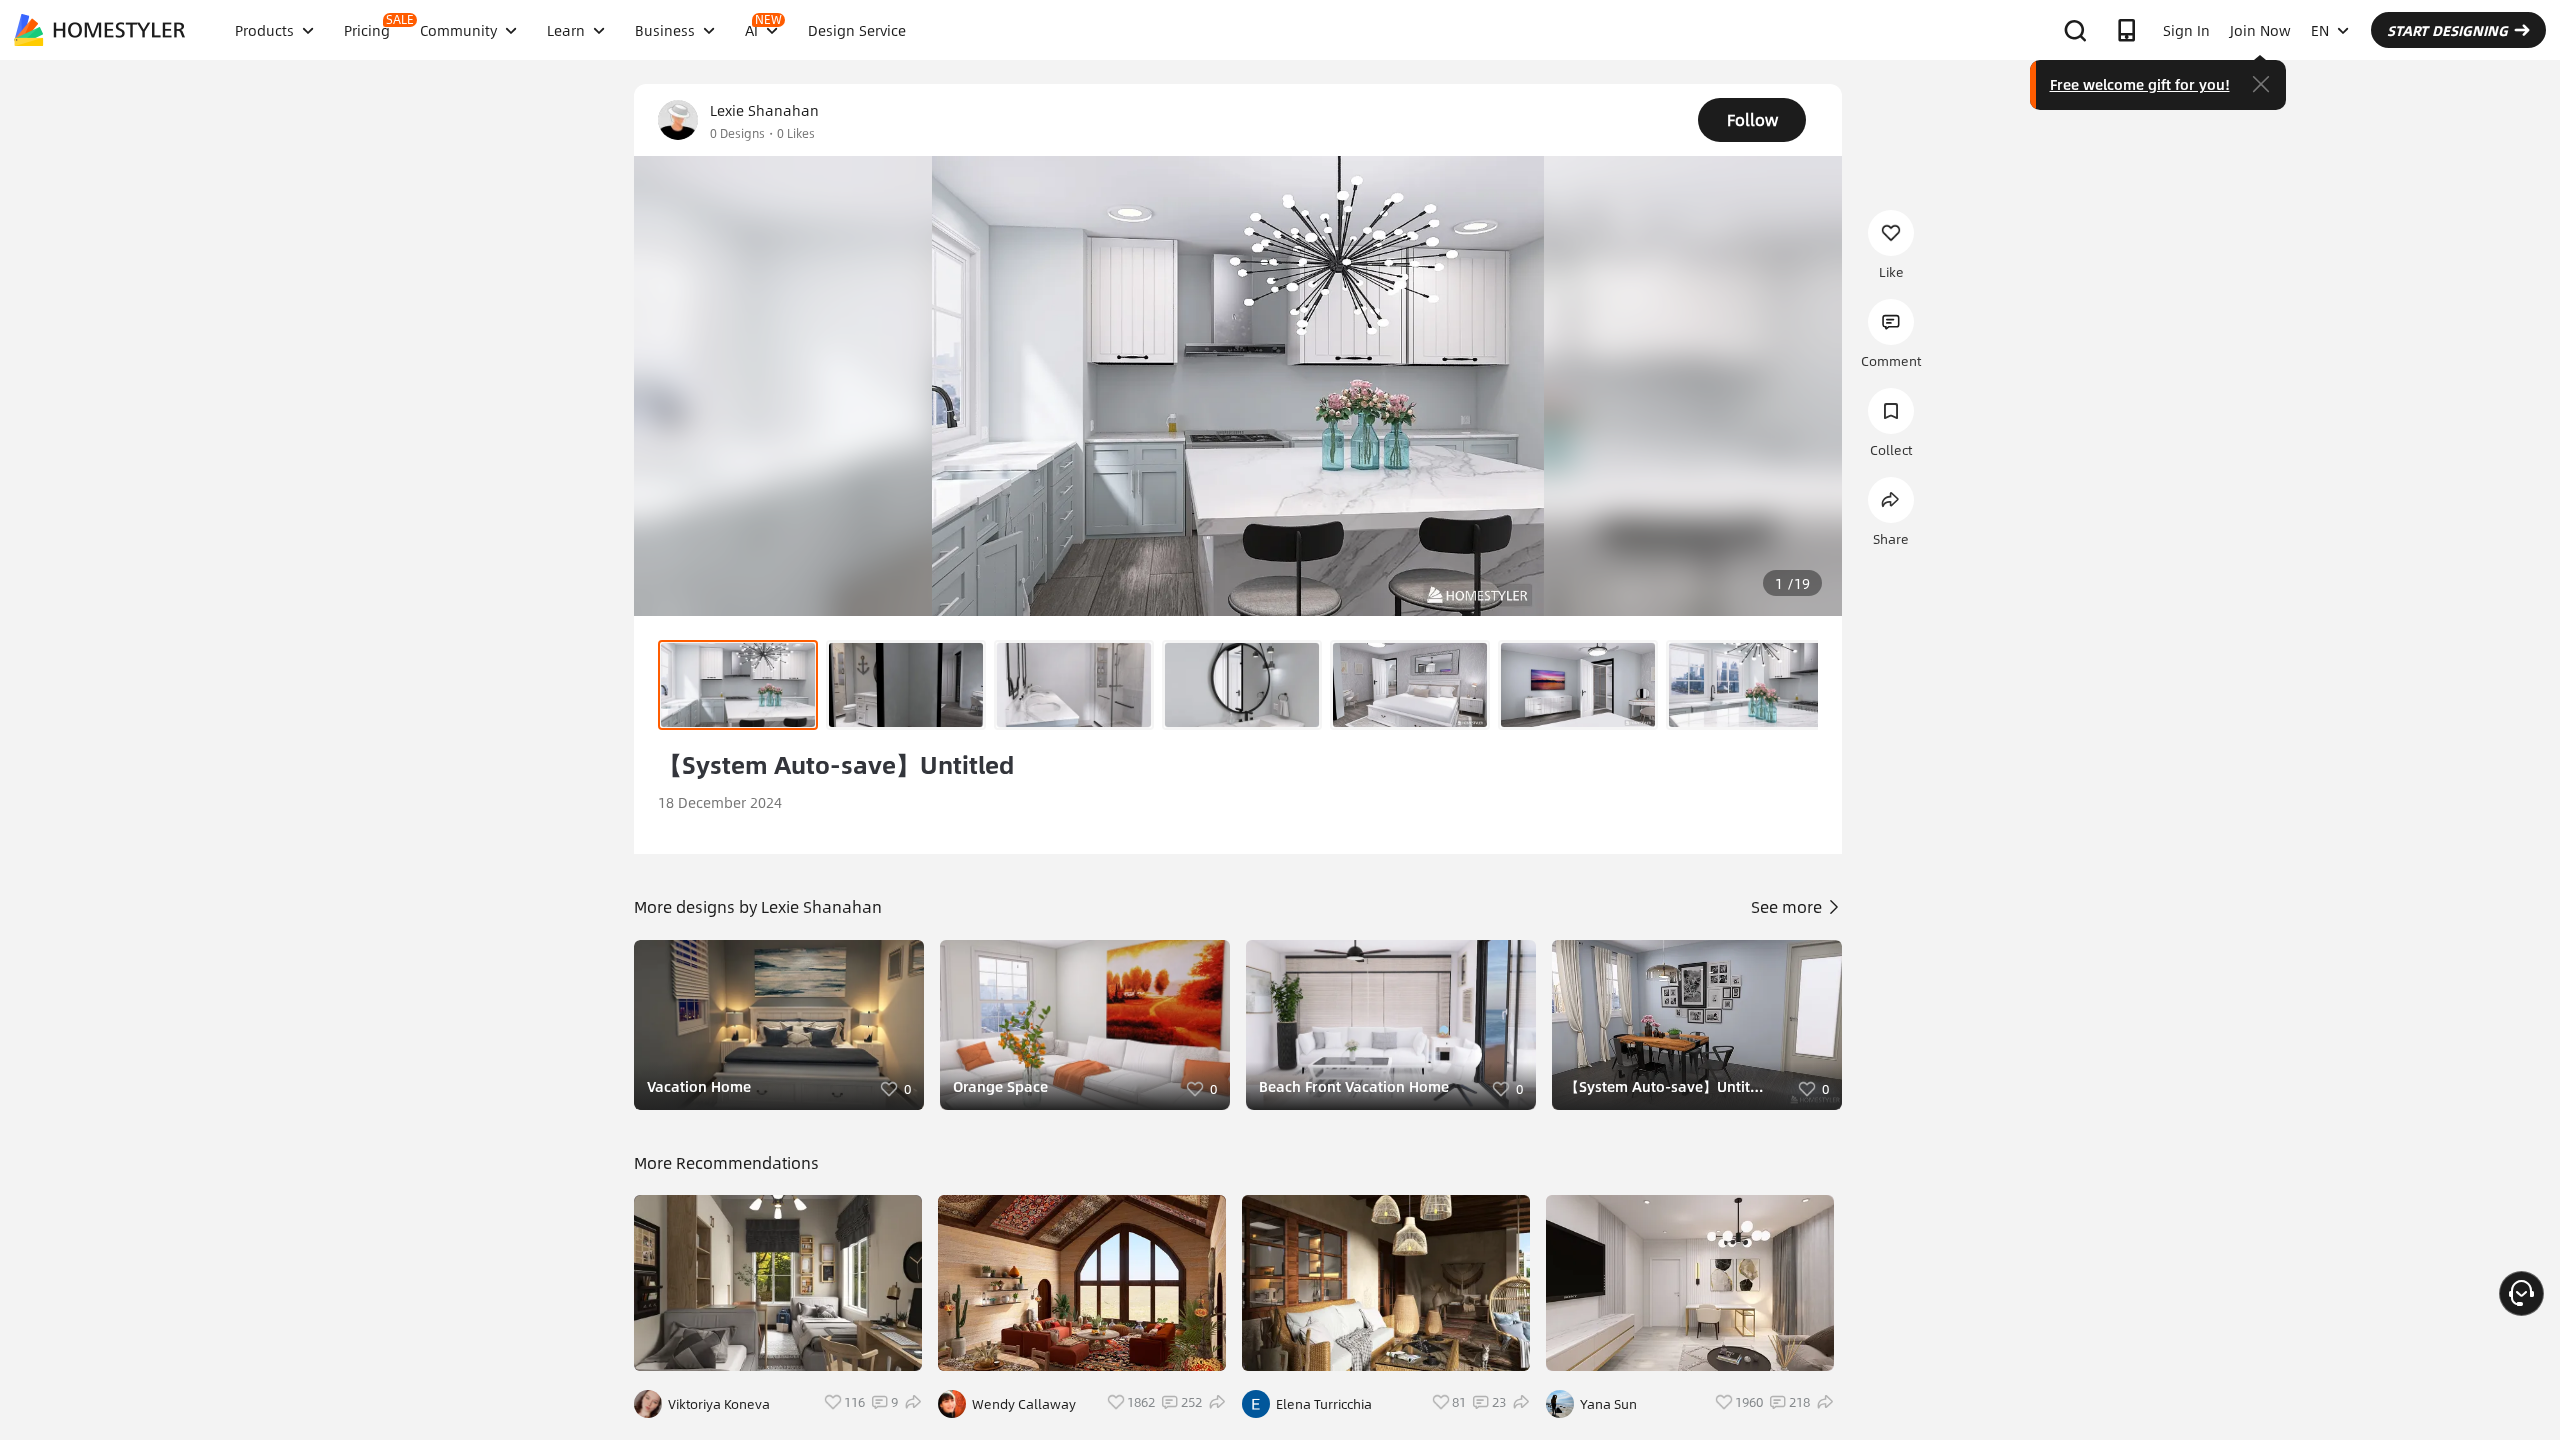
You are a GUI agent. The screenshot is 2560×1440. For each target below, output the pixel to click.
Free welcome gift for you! (2140, 84)
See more (1788, 906)
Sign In (2186, 30)
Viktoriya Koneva (719, 1404)
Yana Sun (1608, 1404)
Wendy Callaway (1024, 1404)
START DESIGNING (2447, 30)
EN (2320, 30)
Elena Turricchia (1324, 1404)
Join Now (2260, 30)
